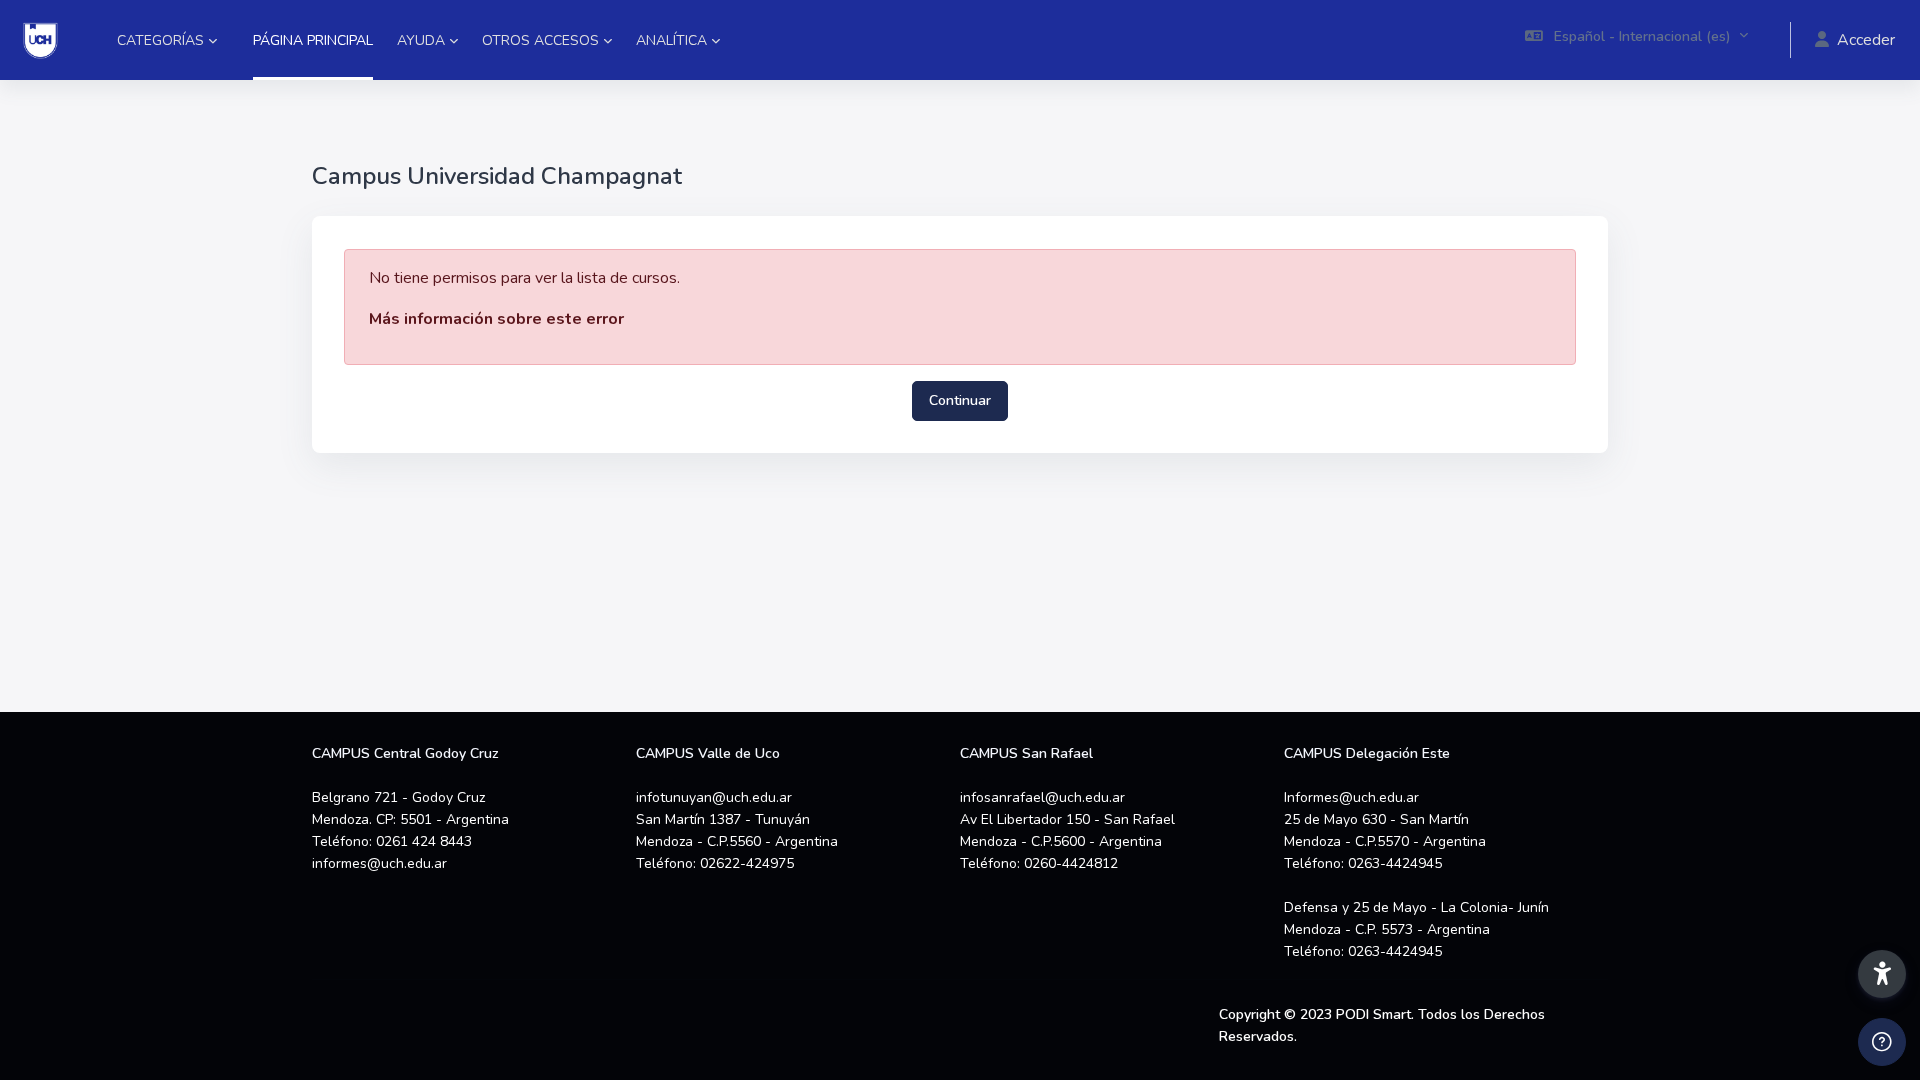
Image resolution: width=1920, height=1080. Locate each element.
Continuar (960, 400)
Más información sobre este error (496, 319)
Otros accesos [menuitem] (540, 40)
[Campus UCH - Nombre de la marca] (40, 40)
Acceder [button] (1866, 40)
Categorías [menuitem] (160, 40)
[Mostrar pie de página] (1882, 1042)
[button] (1637, 40)
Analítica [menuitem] (671, 40)
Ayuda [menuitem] (421, 40)
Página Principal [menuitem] (313, 40)
